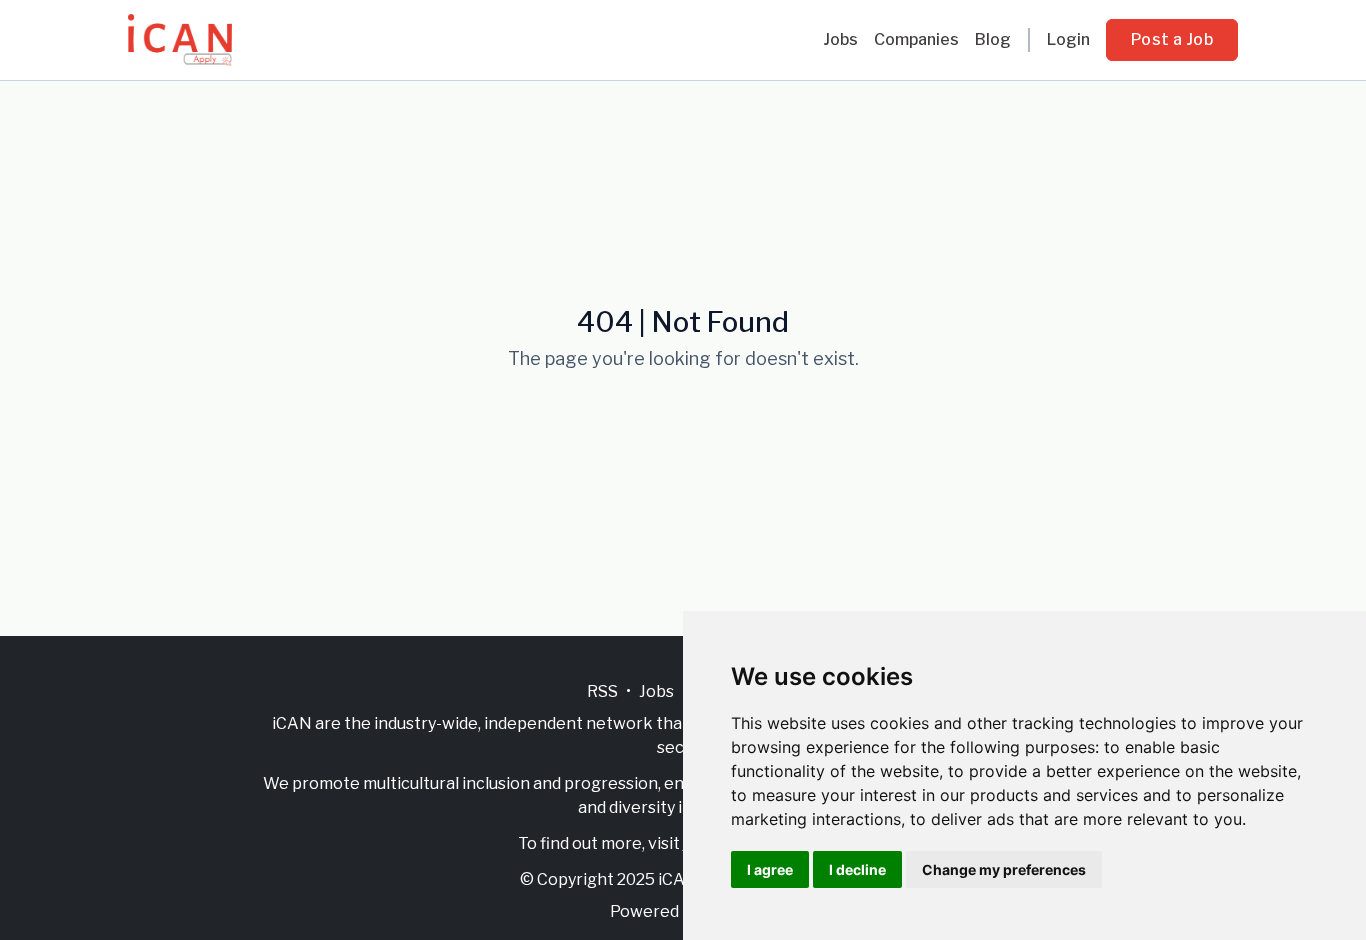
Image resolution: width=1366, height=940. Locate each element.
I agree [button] (770, 869)
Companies (916, 39)
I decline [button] (857, 869)
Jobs (840, 39)
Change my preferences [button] (1004, 869)
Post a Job (1172, 39)
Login (1068, 39)
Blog (993, 39)
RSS (602, 691)
